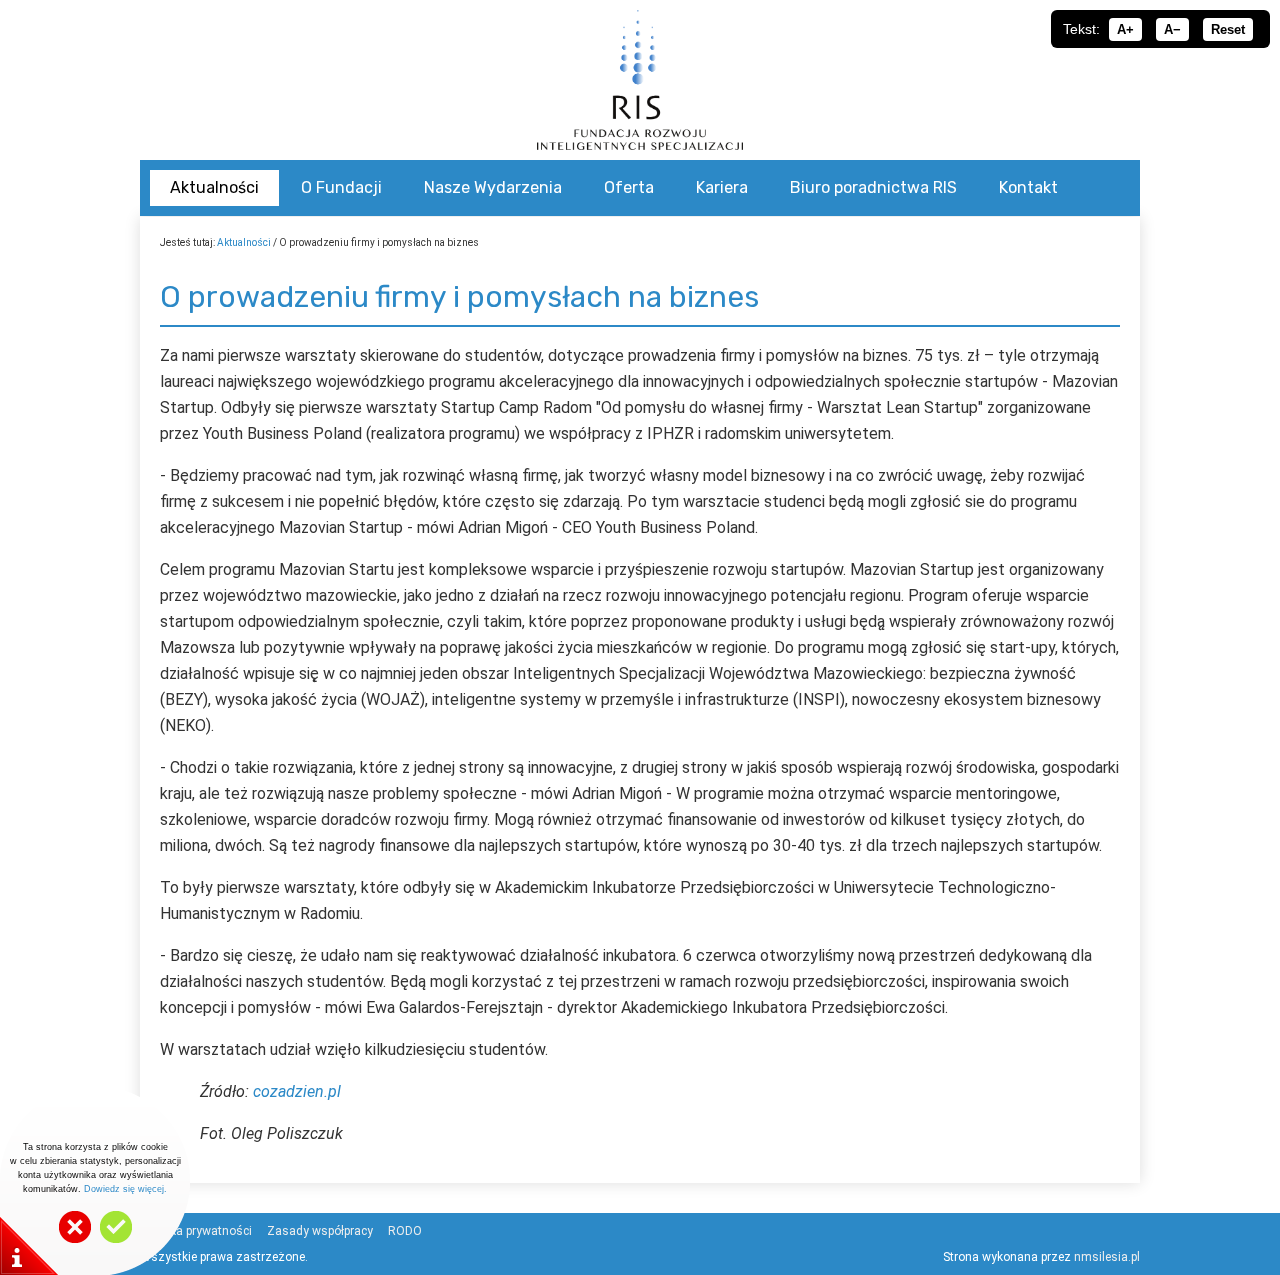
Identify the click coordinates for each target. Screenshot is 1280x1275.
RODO (405, 1231)
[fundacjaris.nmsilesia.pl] (640, 80)
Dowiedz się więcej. (125, 1189)
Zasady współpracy (320, 1231)
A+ (1125, 29)
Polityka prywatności (196, 1231)
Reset (1228, 29)
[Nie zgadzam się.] (75, 1239)
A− (1172, 29)
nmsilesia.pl (1107, 1257)
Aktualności (244, 242)
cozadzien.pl (297, 1091)
